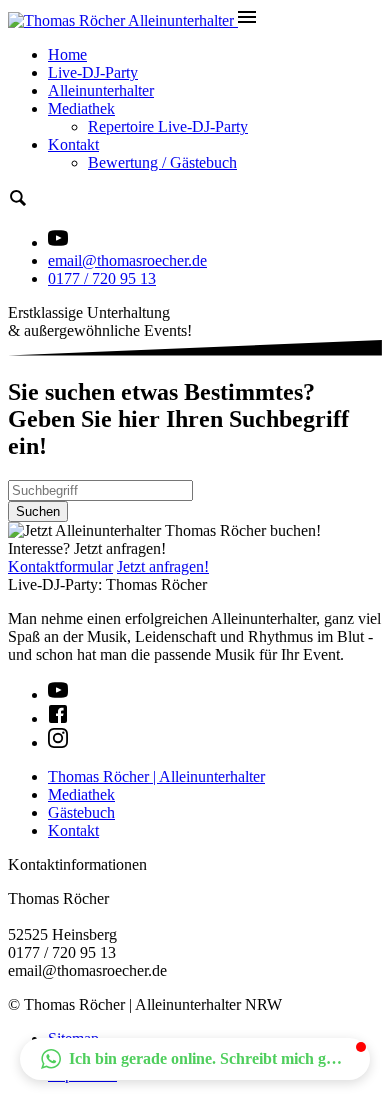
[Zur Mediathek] (58, 242)
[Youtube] (58, 694)
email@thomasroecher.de (127, 260)
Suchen (38, 511)
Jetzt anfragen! (163, 566)
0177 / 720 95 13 (102, 278)
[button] (195, 1059)
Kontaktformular (60, 566)
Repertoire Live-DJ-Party (168, 126)
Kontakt (73, 144)
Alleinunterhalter (101, 90)
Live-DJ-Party (93, 72)
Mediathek (81, 108)
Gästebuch (81, 812)
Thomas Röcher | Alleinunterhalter (156, 776)
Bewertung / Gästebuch (162, 162)
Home (67, 54)
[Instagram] (58, 742)
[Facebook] (58, 718)
